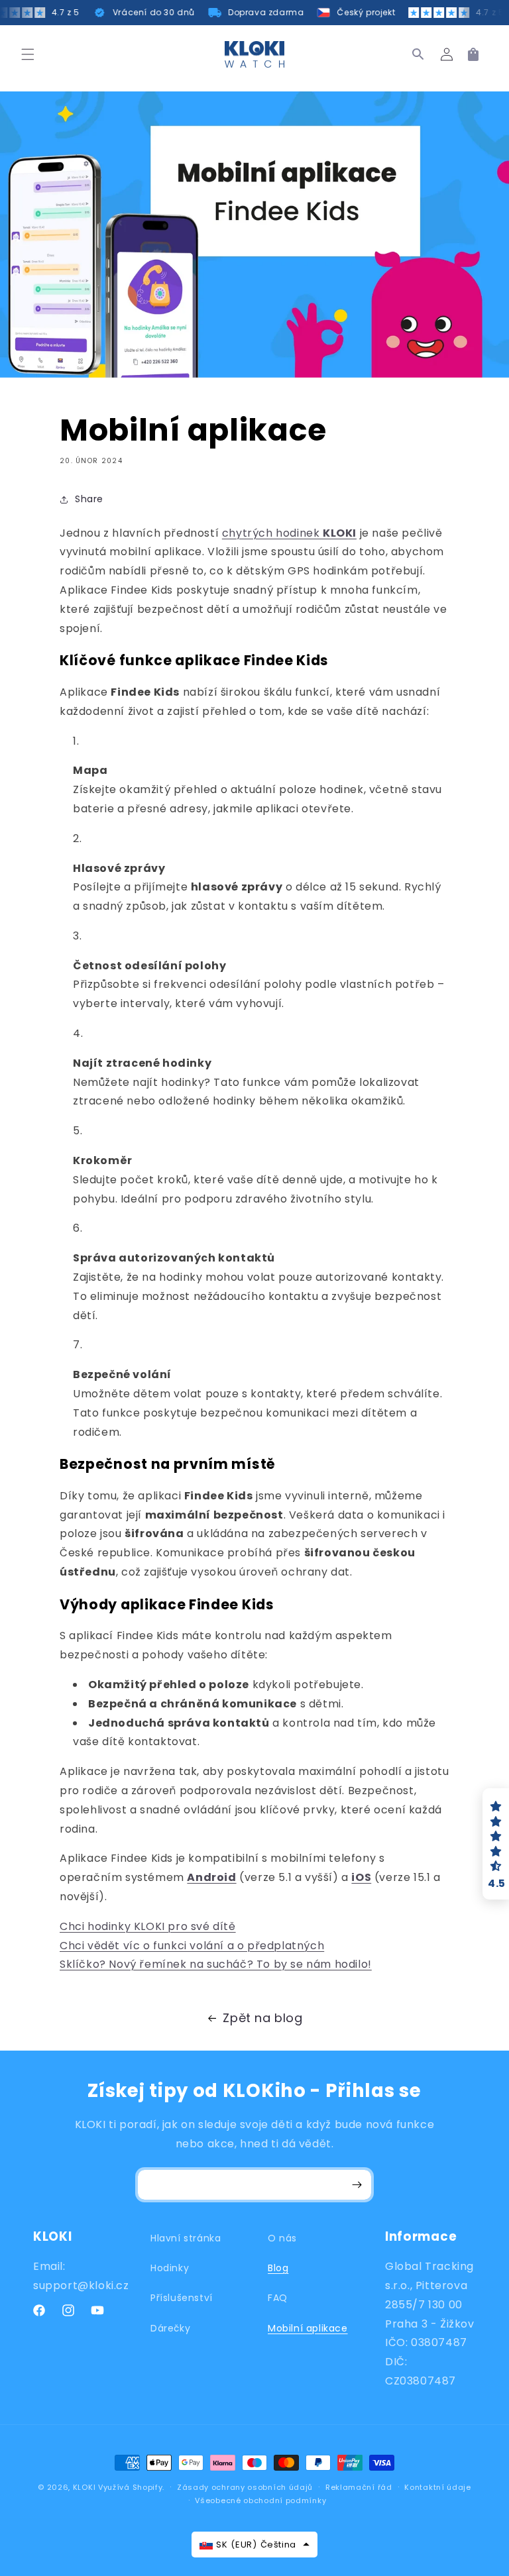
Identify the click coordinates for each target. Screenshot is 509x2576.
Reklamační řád (359, 2487)
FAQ (278, 2298)
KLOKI (85, 2487)
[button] (28, 54)
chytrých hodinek (289, 533)
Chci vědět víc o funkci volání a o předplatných (192, 1946)
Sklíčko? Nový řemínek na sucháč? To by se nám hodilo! (216, 1964)
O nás (282, 2238)
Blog (278, 2268)
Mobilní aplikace (308, 2328)
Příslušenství (182, 2298)
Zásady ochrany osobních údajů (245, 2487)
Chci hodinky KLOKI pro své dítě (148, 1926)
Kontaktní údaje (438, 2487)
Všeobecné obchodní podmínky (260, 2500)
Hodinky (170, 2268)
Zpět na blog (262, 2018)
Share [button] (89, 499)
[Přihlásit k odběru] (357, 2185)
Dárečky (170, 2328)
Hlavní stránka (186, 2238)
